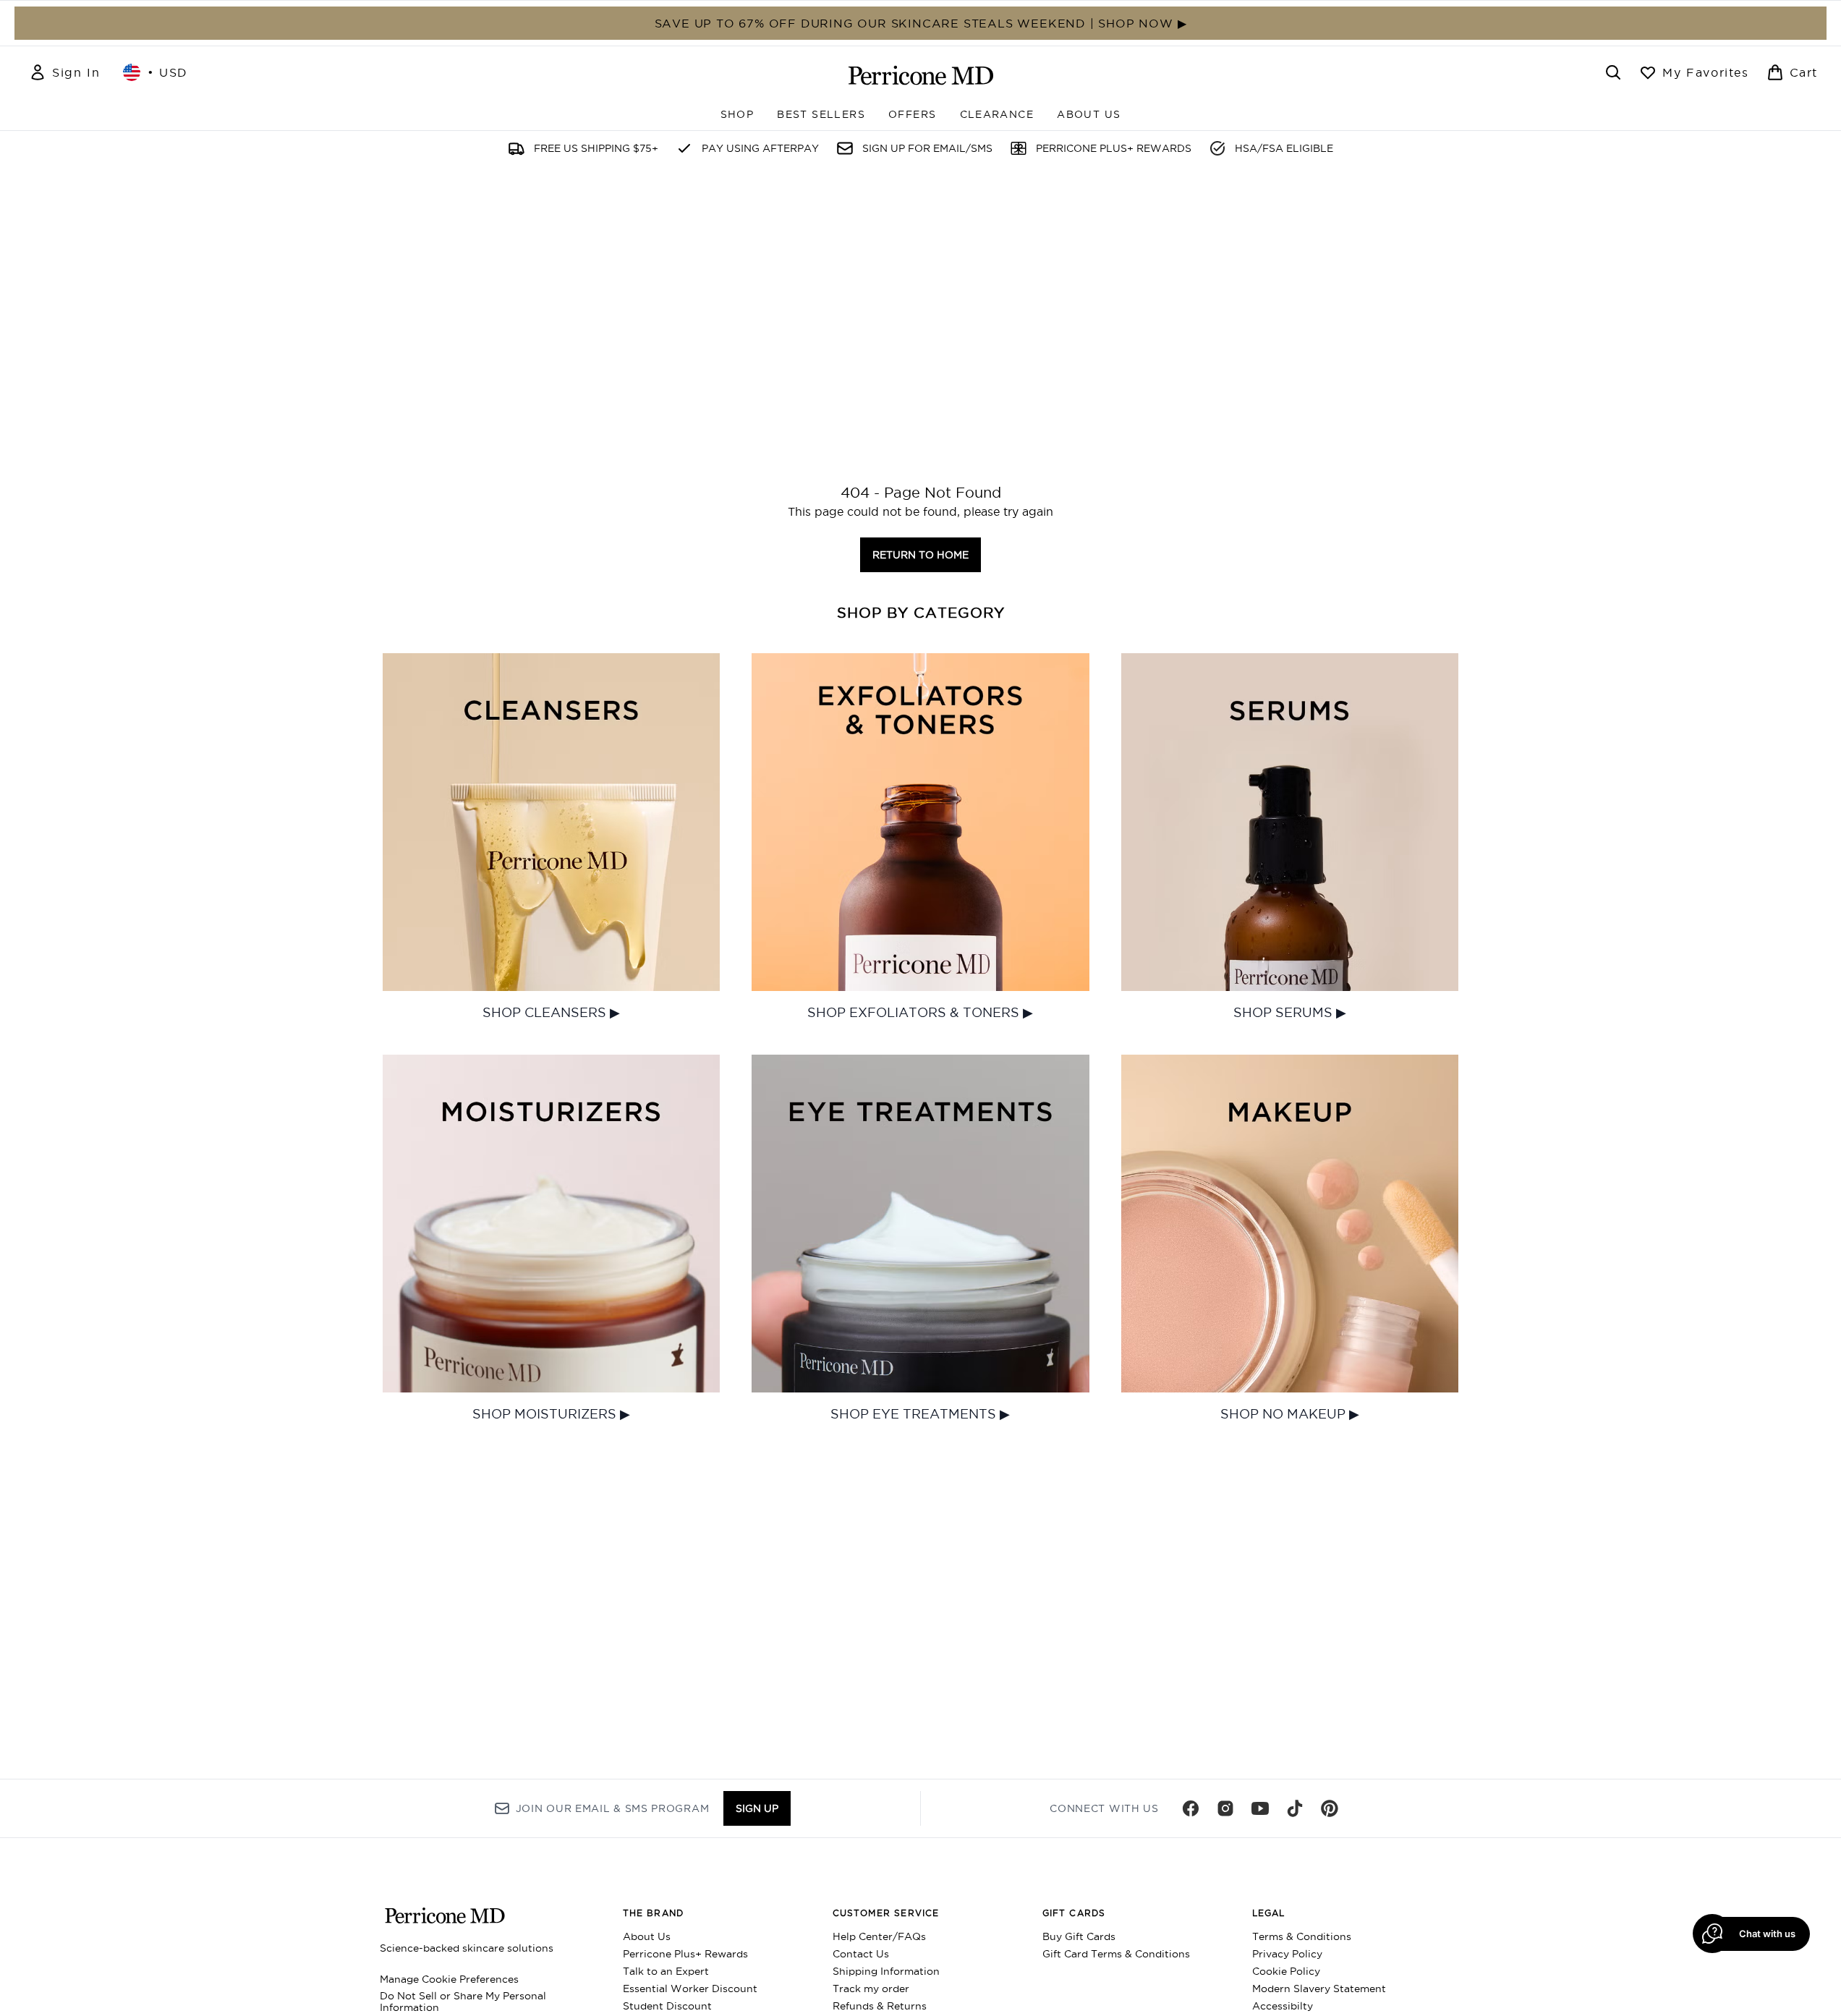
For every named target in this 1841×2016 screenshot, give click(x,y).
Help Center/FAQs (879, 1936)
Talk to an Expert (666, 1971)
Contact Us (861, 1954)
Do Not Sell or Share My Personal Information (463, 2002)
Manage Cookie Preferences (449, 1979)
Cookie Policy (1286, 1971)
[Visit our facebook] (1191, 1808)
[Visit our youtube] (1260, 1808)
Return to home (920, 555)
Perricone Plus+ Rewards (685, 1954)
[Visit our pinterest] (1330, 1808)
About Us (647, 1936)
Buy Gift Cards (1079, 1936)
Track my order (871, 1989)
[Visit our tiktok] (1295, 1808)
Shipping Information (886, 1971)
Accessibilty (1283, 2006)
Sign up (757, 1808)
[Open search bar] (1613, 72)
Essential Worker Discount (690, 1989)
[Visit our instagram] (1225, 1808)
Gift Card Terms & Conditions (1116, 1954)
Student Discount (667, 2006)
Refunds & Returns (880, 2006)
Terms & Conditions (1302, 1936)
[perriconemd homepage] (921, 75)
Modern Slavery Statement (1319, 1989)
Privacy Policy (1287, 1954)
